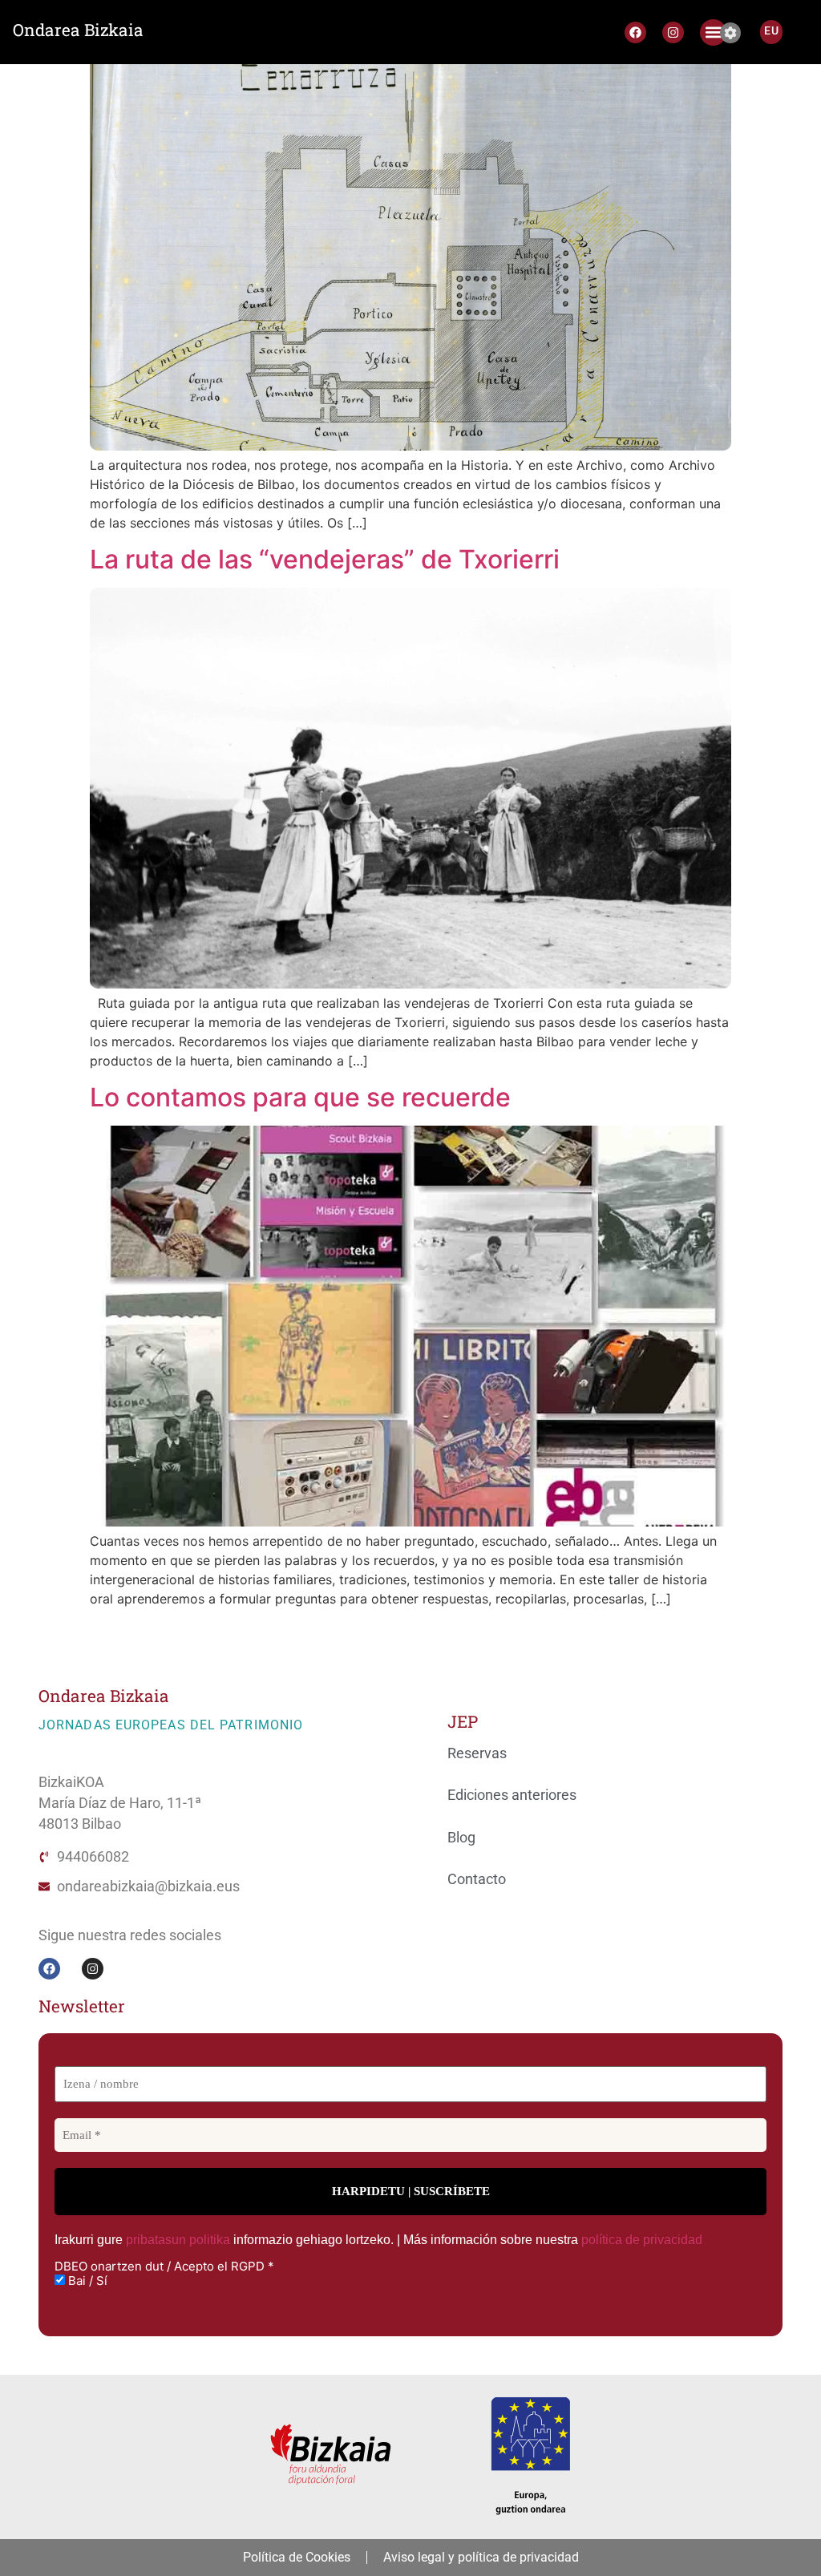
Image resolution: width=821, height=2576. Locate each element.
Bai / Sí (86, 2281)
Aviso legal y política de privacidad (481, 2557)
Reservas (477, 1753)
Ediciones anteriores (512, 1795)
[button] (713, 32)
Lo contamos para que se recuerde (300, 1097)
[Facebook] (635, 32)
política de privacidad (642, 2240)
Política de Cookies (297, 2557)
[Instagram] (673, 32)
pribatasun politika (178, 2240)
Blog (461, 1838)
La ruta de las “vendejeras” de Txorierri (325, 559)
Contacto (477, 1879)
